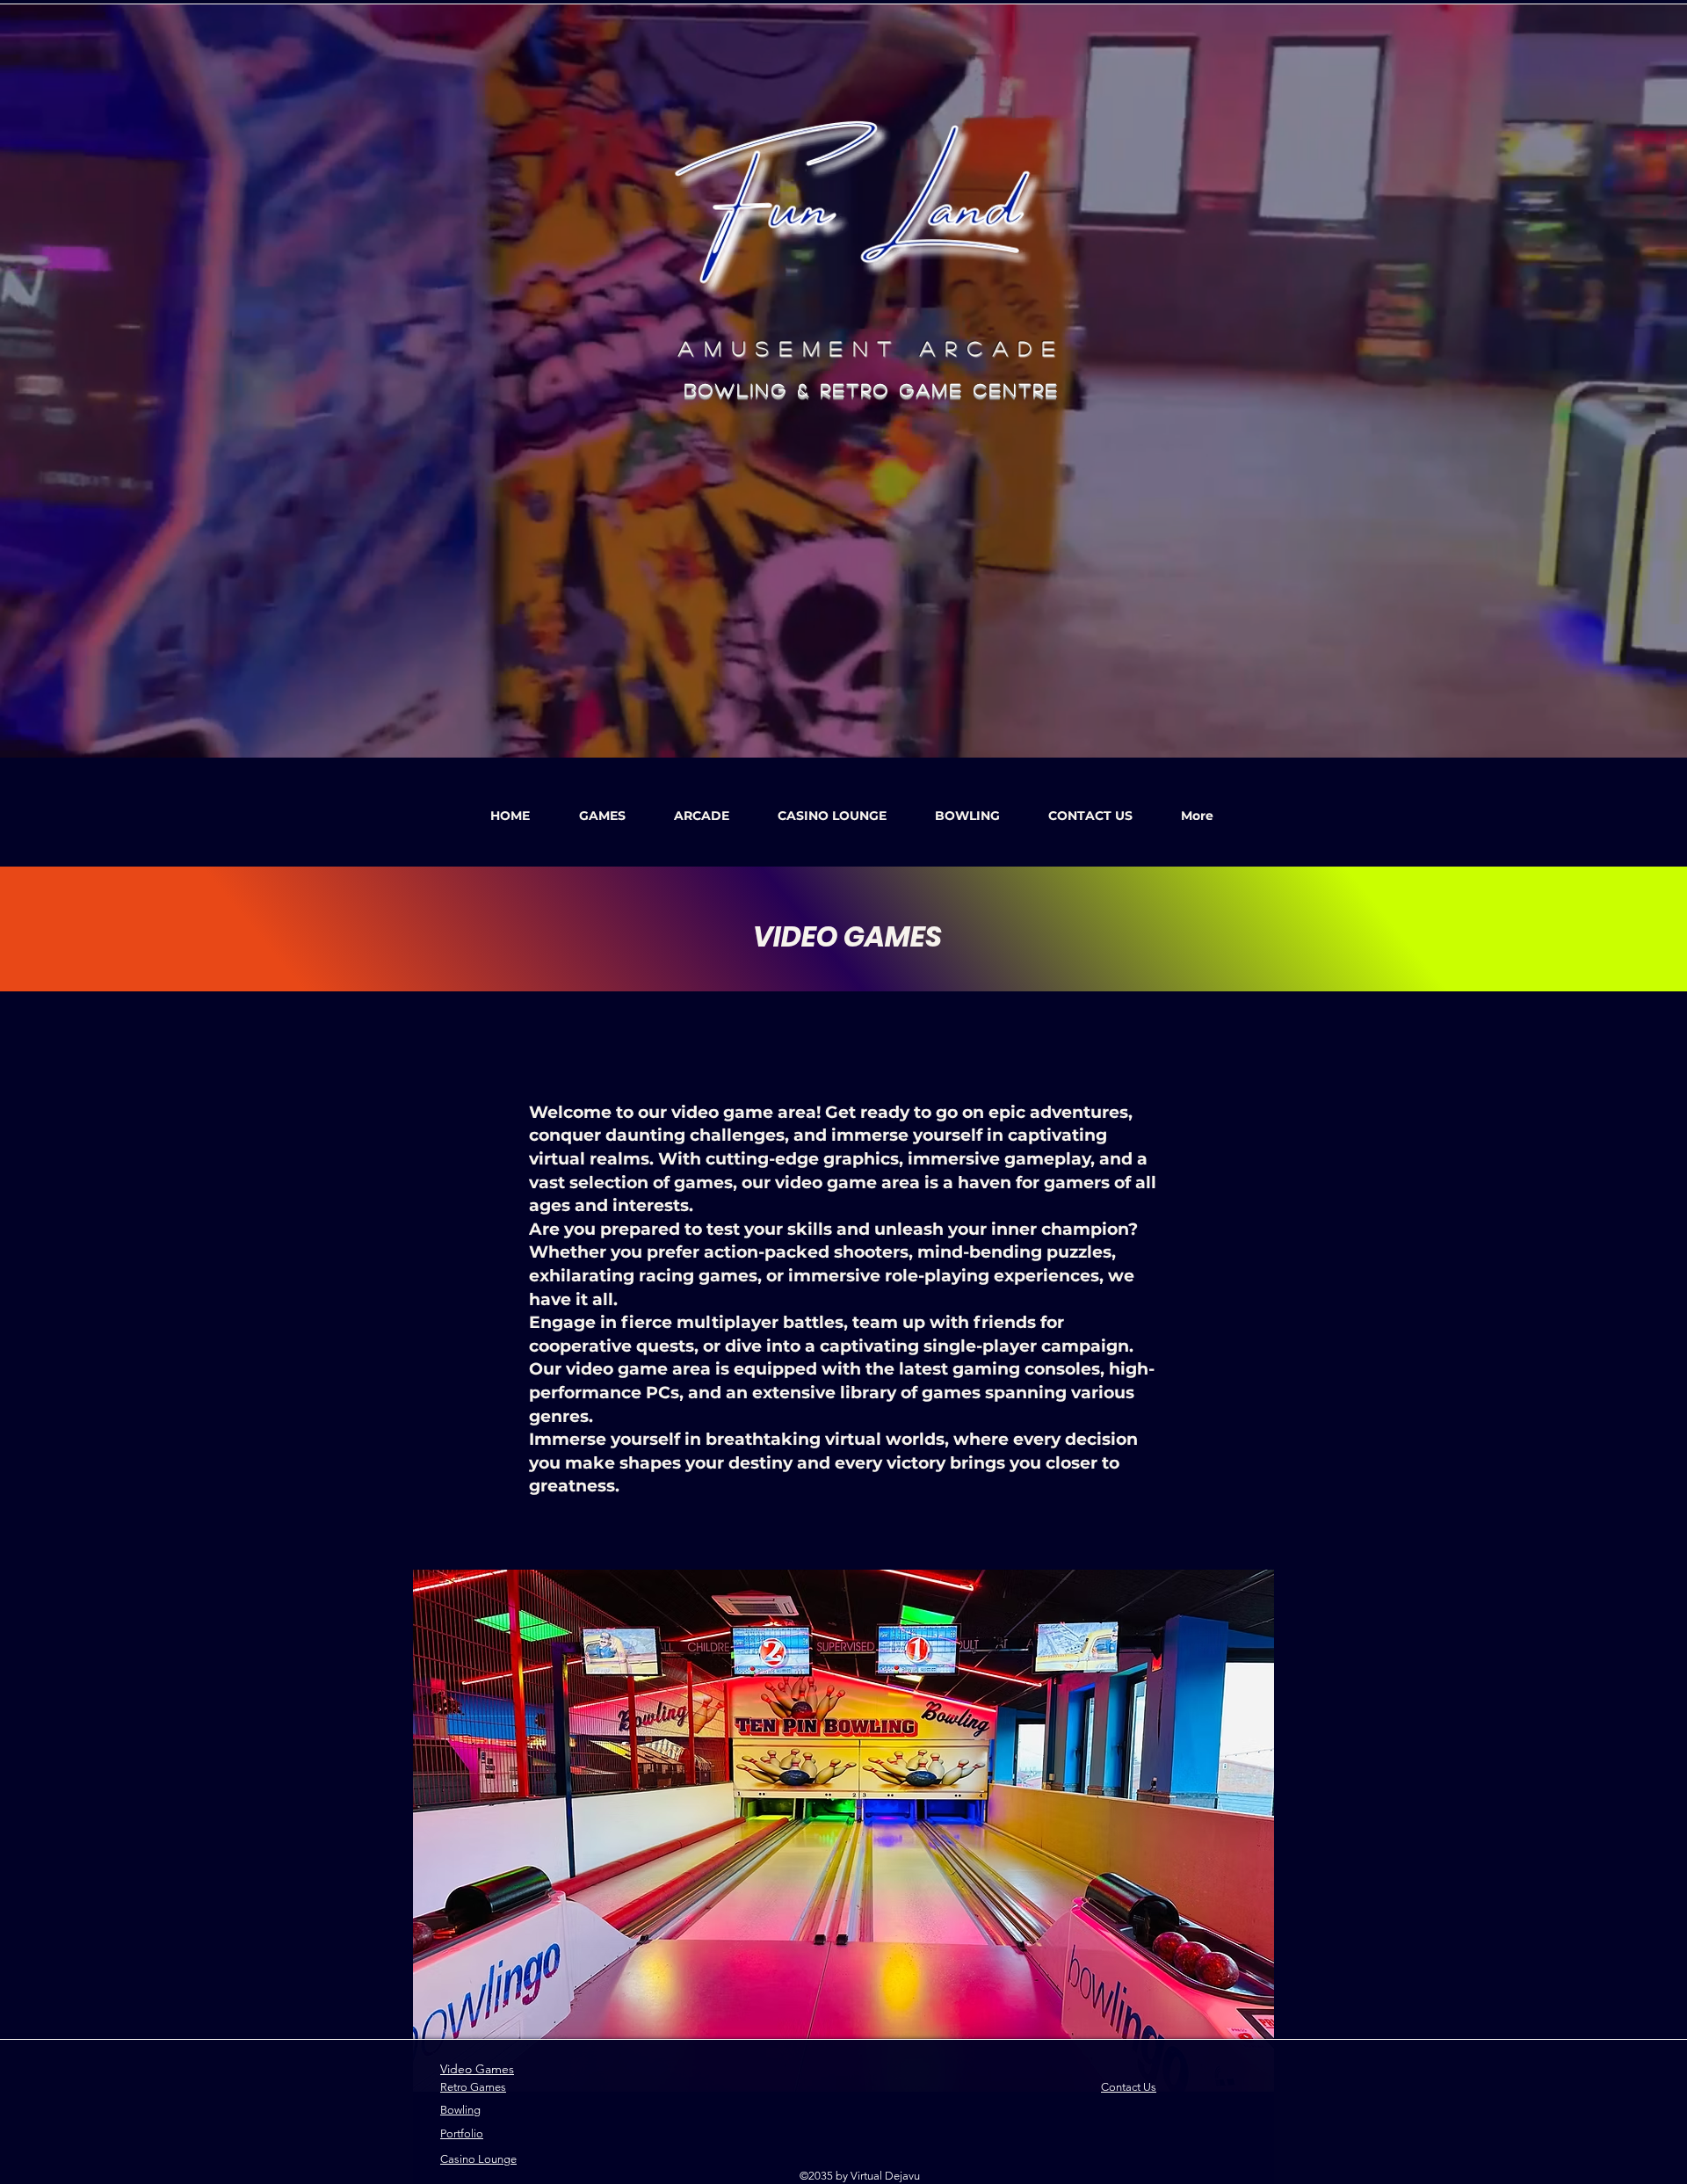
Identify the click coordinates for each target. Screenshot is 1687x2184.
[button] (602, 808)
